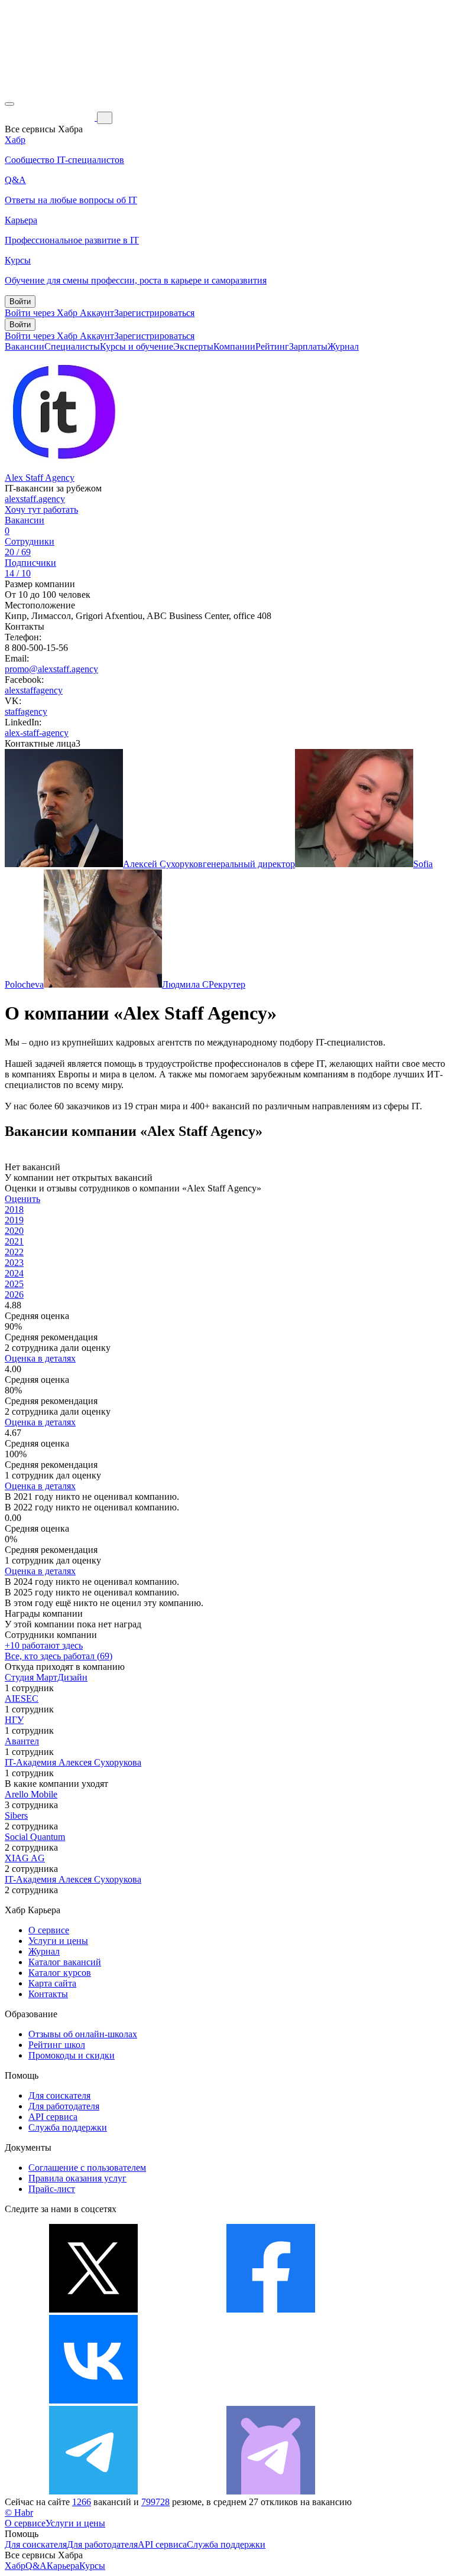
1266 (82, 2502)
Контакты (48, 1994)
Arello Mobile (31, 1794)
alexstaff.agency (35, 499)
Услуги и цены (58, 1941)
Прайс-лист (52, 2189)
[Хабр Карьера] (51, 117)
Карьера (63, 2566)
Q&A (36, 2566)
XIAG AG (25, 1858)
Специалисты (72, 346)
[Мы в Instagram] (271, 2400)
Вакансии (25, 346)
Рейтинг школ (57, 2045)
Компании (234, 346)
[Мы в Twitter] (93, 2309)
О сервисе (49, 1930)
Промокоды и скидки (72, 2055)
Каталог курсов (60, 1973)
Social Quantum (35, 1837)
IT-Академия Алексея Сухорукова (73, 1762)
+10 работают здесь (44, 1645)
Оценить (22, 1199)
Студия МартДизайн (46, 1677)
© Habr (19, 2513)
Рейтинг (272, 346)
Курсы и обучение (137, 346)
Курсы (92, 2566)
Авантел (22, 1741)
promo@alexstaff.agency (51, 669)
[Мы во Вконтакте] (93, 2400)
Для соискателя (59, 2095)
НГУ (14, 1720)
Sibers (16, 1815)
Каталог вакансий (65, 1962)
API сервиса (53, 2117)
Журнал (343, 346)
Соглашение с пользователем (87, 2168)
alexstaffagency (34, 690)
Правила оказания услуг (77, 2178)
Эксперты (193, 346)
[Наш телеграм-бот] (271, 2491)
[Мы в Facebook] (271, 2309)
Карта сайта (52, 1983)
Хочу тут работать (41, 509)
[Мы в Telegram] (93, 2491)
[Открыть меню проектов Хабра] (9, 104)
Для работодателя (64, 2106)
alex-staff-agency (37, 733)
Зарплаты (308, 346)
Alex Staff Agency (40, 478)
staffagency (26, 711)
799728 (155, 2502)
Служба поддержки (68, 2127)
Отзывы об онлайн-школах (83, 2034)
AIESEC (22, 1699)
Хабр (15, 2566)
